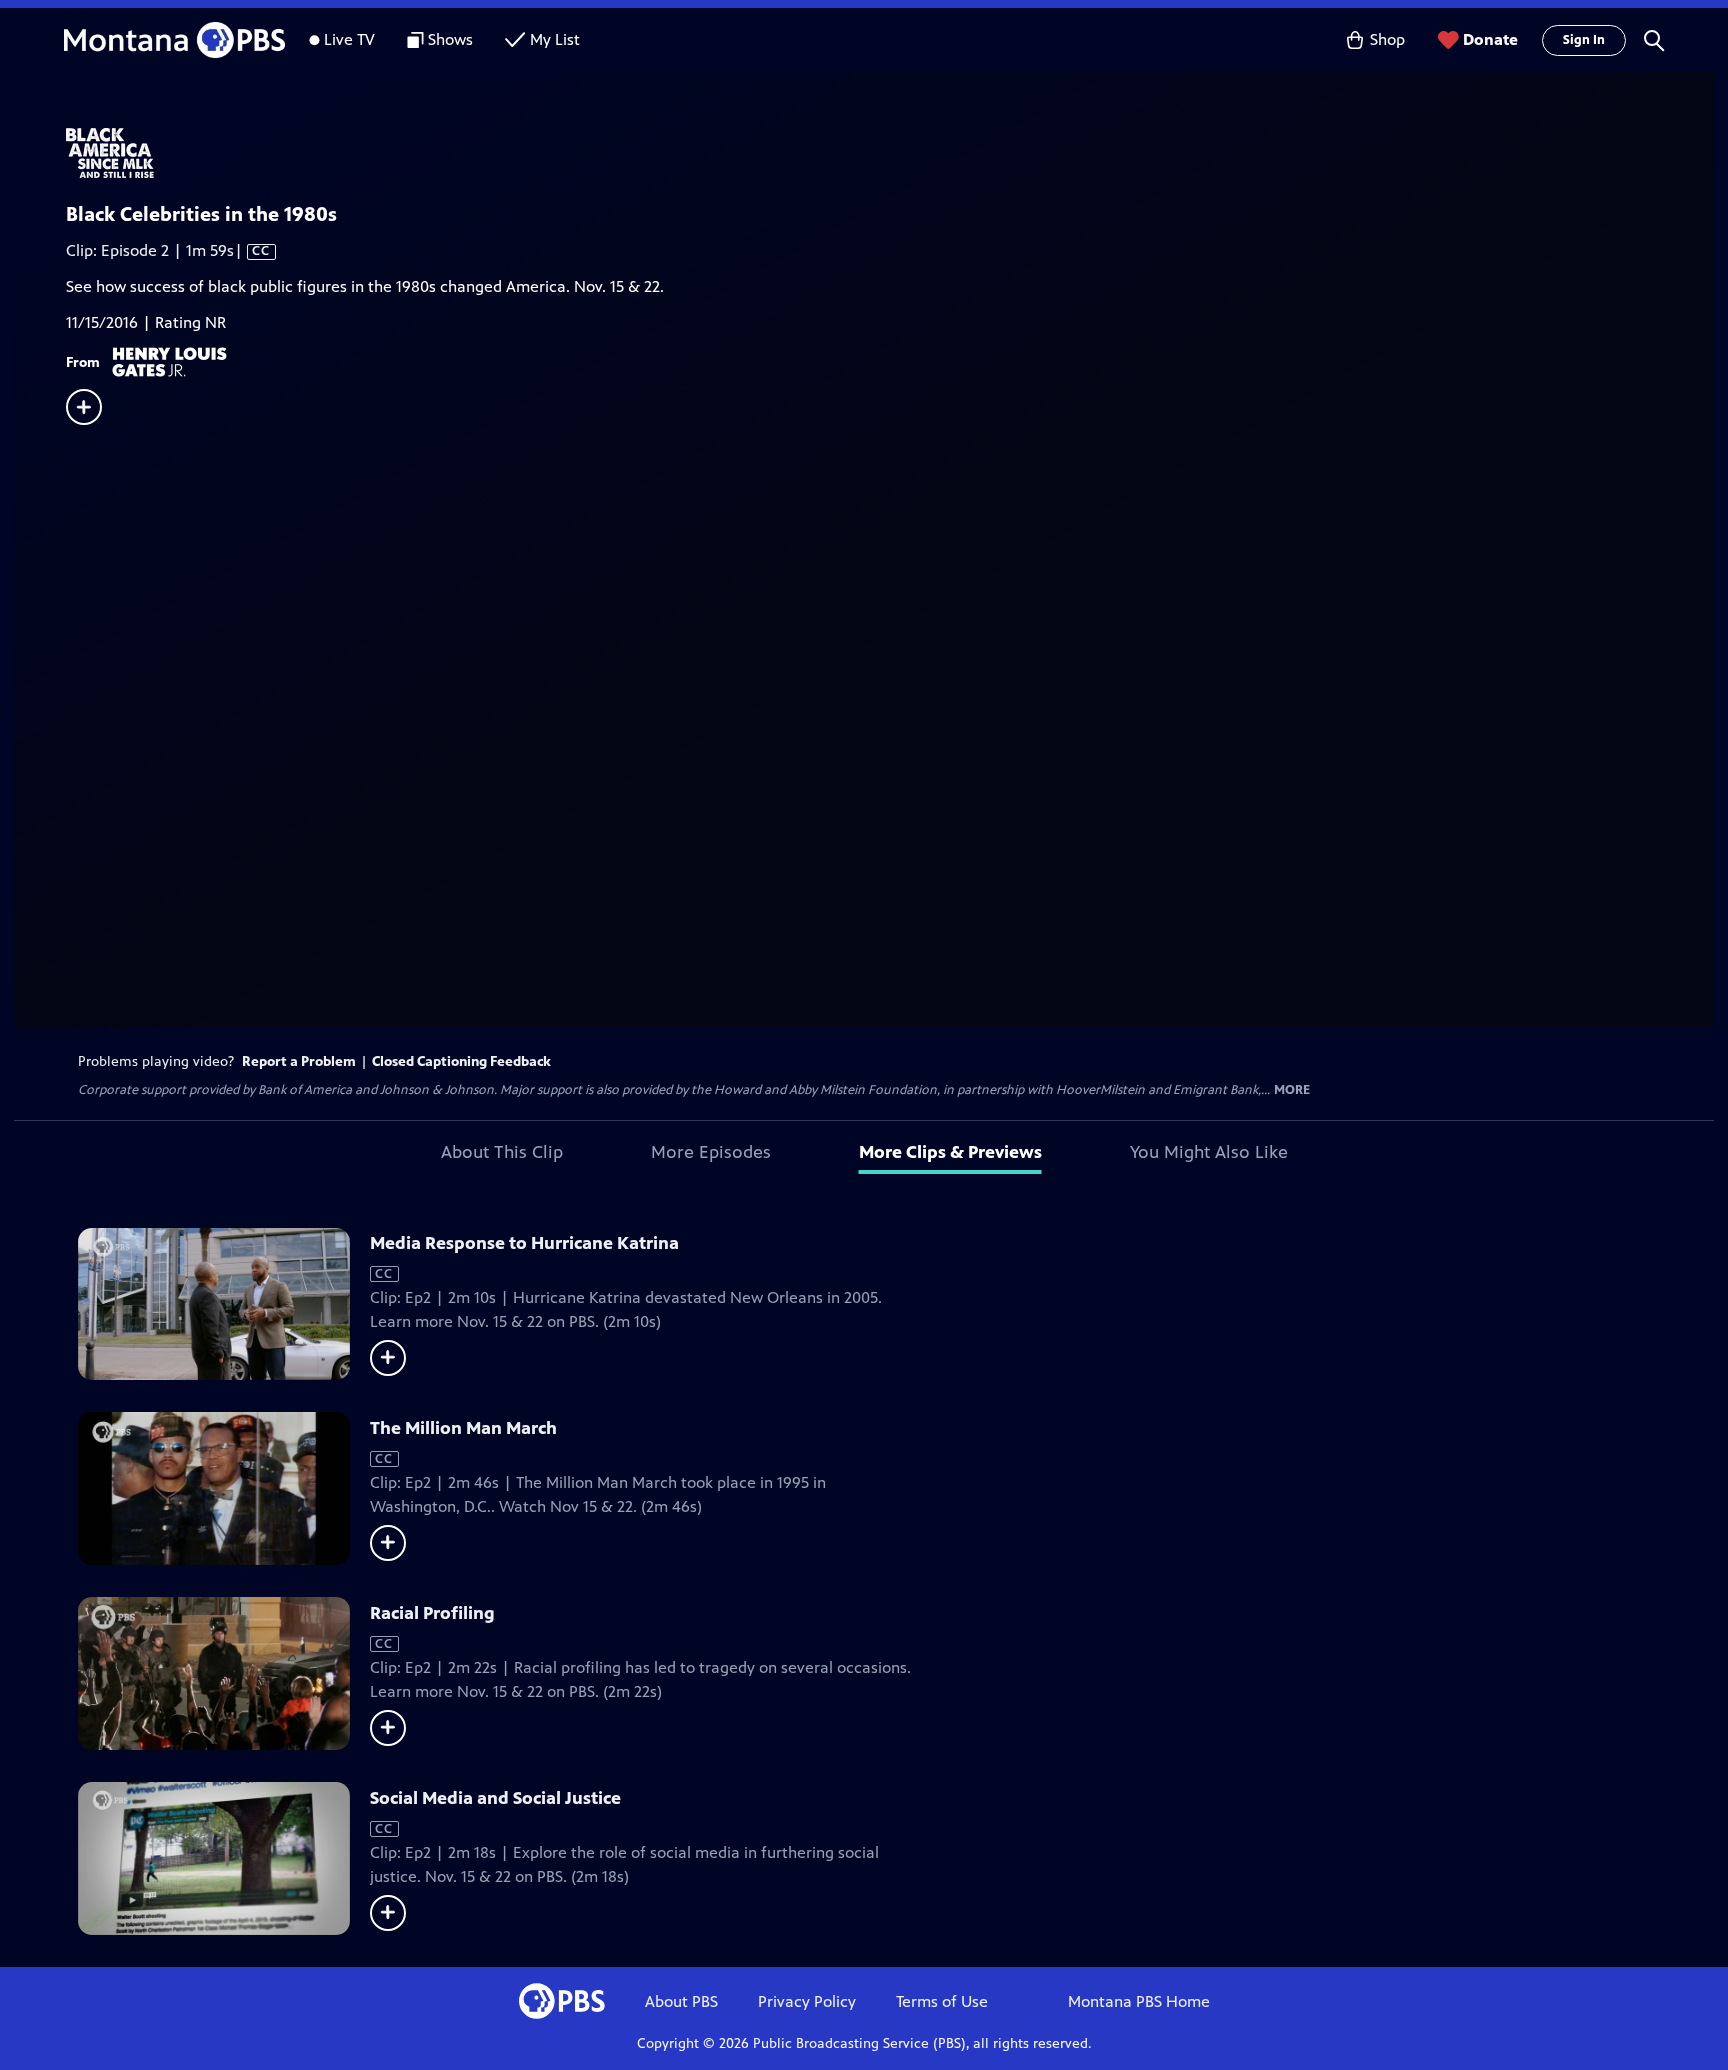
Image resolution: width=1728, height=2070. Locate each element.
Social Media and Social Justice (495, 1798)
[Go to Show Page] (890, 153)
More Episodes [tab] (711, 1152)
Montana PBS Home (1139, 2001)
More (1292, 1090)
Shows (450, 39)
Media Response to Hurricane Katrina (524, 1243)
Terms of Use (942, 2001)
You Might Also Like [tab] (1209, 1152)
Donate (1490, 39)
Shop (1387, 39)
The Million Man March (463, 1428)
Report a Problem (299, 1061)
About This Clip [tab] (502, 1152)
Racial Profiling (432, 1613)
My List (555, 39)
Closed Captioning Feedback (461, 1061)
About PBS (681, 2001)
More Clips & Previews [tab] (950, 1152)
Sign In (1584, 40)
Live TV (349, 39)
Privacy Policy (807, 2001)
